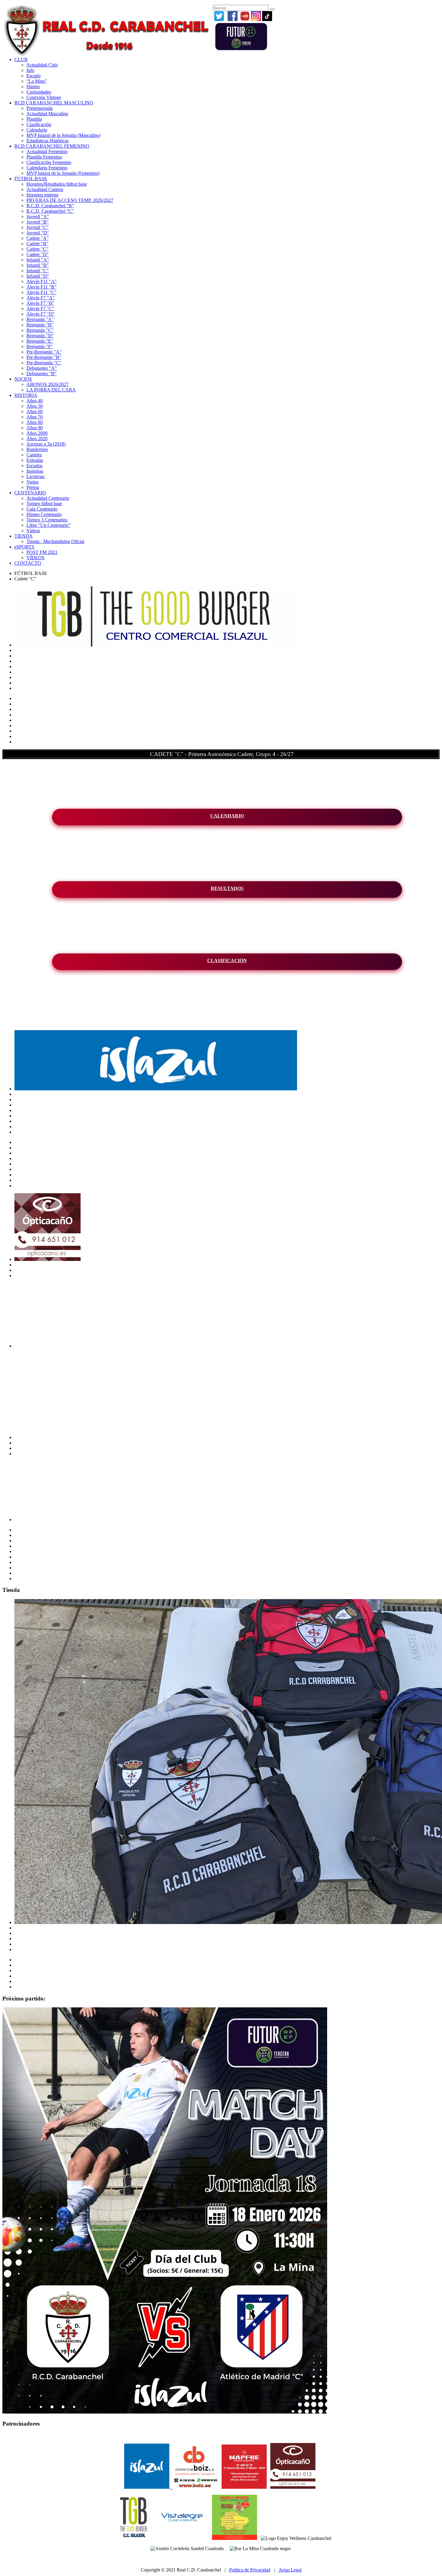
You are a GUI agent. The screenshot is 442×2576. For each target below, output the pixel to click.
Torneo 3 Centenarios (47, 520)
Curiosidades (39, 92)
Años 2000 (37, 433)
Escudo (34, 76)
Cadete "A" (38, 238)
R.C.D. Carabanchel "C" (50, 211)
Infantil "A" (38, 260)
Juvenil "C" (38, 227)
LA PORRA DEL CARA (51, 390)
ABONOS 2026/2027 (48, 384)
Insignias (35, 471)
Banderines (37, 449)
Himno (33, 86)
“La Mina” (37, 81)
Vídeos (33, 531)
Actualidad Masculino (47, 114)
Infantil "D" (38, 276)
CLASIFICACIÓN (227, 961)
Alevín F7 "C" (40, 309)
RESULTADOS (227, 888)
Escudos (34, 466)
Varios (32, 482)
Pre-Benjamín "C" (44, 363)
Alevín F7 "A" (41, 298)
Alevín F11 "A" (42, 281)
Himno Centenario (44, 514)
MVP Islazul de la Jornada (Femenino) (63, 173)
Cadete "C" (37, 249)
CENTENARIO (30, 493)
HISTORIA (26, 395)
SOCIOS (23, 379)
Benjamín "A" (40, 319)
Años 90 (35, 428)
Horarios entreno (42, 195)
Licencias (35, 476)
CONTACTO (28, 563)
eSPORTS (24, 547)
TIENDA (24, 536)
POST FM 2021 (42, 552)
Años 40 (35, 401)
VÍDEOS (35, 558)
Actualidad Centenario (48, 498)
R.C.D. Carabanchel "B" (50, 206)
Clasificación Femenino (49, 162)
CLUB (21, 59)
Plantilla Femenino (44, 157)
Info (30, 70)
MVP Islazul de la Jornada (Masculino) (63, 135)
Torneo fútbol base (44, 503)
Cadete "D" (38, 254)
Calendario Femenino (47, 168)
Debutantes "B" (41, 374)
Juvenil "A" (38, 216)
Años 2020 (37, 439)
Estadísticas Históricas (48, 141)
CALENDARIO (227, 816)
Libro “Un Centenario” (48, 525)
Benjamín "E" (40, 341)
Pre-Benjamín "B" (44, 357)
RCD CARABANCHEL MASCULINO (54, 103)
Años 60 (35, 411)
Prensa (33, 487)
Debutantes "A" (42, 368)
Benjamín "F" (40, 346)
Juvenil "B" (38, 222)
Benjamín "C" (40, 330)
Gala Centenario (42, 509)
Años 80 (35, 422)
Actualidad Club (42, 65)
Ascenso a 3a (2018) (46, 444)
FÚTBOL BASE (31, 179)
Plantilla (34, 119)
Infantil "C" (38, 271)
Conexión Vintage (44, 97)
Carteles (34, 455)
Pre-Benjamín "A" (44, 352)
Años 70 (35, 417)
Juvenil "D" (38, 233)
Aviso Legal (290, 2570)
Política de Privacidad (250, 2570)
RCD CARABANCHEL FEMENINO (52, 146)
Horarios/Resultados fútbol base (57, 184)
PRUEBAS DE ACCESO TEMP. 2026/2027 (70, 200)
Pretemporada (40, 108)
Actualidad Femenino (47, 151)
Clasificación (39, 124)
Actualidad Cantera (45, 189)
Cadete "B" (37, 244)
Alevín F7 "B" (40, 303)
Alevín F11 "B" (41, 287)
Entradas (35, 460)
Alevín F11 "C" (41, 292)
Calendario (37, 130)
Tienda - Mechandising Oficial (55, 541)
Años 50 (35, 406)
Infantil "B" (38, 265)
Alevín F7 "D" (41, 314)
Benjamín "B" (40, 325)
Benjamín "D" (40, 336)
